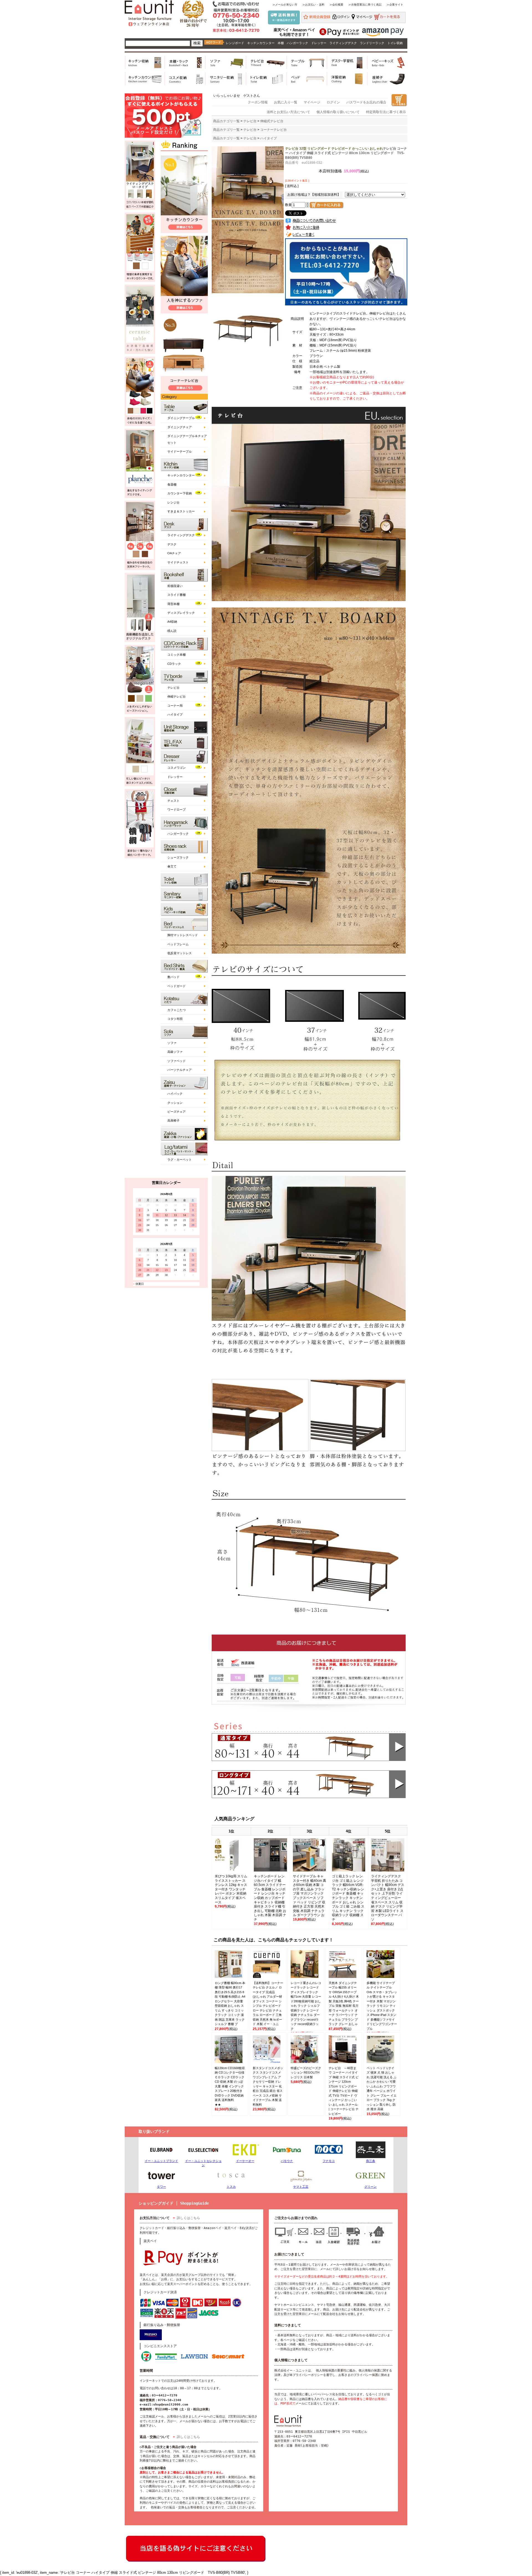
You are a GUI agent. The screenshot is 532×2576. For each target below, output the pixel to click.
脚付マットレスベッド (183, 935)
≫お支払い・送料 (313, 5)
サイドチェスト (178, 562)
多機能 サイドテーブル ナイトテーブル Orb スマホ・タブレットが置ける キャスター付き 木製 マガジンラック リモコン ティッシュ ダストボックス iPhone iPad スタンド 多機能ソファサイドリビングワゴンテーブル (382, 2006)
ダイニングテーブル (181, 418)
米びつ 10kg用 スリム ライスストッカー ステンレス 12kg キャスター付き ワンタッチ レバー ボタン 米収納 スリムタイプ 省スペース (231, 1889)
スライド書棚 (177, 595)
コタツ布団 (175, 1019)
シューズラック (178, 857)
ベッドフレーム (178, 944)
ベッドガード (177, 986)
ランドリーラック (372, 43)
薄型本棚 (173, 604)
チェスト (173, 801)
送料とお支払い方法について (288, 112)
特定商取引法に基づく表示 (386, 112)
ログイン (333, 102)
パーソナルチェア (180, 1070)
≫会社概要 (336, 5)
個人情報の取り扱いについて (338, 112)
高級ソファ (175, 1052)
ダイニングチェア (180, 427)
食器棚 (172, 484)
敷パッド (173, 977)
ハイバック (175, 1094)
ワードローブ (177, 810)
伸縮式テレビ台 (272, 121)
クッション (175, 1103)
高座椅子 (173, 1120)
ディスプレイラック (181, 613)
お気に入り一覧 (286, 102)
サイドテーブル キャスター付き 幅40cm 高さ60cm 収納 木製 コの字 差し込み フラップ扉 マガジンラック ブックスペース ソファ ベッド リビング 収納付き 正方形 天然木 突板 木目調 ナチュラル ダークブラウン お (310, 1896)
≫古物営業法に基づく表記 (365, 5)
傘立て (172, 866)
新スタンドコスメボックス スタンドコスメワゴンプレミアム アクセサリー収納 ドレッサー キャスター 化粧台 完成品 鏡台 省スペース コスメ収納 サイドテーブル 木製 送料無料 (268, 2086)
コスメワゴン (177, 768)
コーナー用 (175, 706)
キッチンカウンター (261, 43)
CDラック (174, 664)
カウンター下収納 (180, 493)
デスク (172, 544)
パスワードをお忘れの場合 (366, 102)
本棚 (281, 43)
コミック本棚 (177, 655)
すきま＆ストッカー (181, 511)
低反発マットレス (180, 953)
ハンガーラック (297, 43)
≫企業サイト (395, 5)
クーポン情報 (258, 102)
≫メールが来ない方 (285, 5)
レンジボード (235, 43)
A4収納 (172, 622)
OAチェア (174, 553)
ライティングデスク (343, 43)
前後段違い (175, 586)
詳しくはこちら (188, 2218)
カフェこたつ (177, 1010)
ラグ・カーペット (180, 1160)
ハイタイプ (175, 714)
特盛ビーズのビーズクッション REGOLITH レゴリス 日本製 (306, 2073)
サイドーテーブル (180, 451)
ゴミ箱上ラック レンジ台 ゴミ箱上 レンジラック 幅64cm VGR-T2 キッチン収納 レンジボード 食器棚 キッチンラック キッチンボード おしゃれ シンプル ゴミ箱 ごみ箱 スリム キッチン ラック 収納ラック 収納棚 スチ (348, 1898)
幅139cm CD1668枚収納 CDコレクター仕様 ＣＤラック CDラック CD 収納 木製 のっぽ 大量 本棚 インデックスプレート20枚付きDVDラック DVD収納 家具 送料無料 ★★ (230, 2086)
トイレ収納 (395, 43)
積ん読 (172, 631)
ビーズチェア (177, 1112)
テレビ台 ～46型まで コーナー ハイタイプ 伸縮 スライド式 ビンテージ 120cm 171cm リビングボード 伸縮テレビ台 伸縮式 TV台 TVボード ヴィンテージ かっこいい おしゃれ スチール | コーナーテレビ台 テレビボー (344, 2091)
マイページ (312, 102)
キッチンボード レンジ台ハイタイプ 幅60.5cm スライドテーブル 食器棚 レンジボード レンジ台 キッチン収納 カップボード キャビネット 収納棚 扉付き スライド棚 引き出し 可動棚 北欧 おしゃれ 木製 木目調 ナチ (270, 1898)
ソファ (172, 1043)
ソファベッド (177, 1061)
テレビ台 (173, 688)
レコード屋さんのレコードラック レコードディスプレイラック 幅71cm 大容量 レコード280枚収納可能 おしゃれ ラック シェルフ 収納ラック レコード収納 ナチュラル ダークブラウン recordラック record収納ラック (306, 2006)
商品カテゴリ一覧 (226, 121)
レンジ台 (173, 502)
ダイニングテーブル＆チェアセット (187, 439)
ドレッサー (319, 43)
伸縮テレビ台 (177, 696)
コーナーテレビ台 (273, 130)
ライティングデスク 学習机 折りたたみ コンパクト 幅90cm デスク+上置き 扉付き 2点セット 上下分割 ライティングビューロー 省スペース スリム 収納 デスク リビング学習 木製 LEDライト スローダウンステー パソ (388, 1898)
